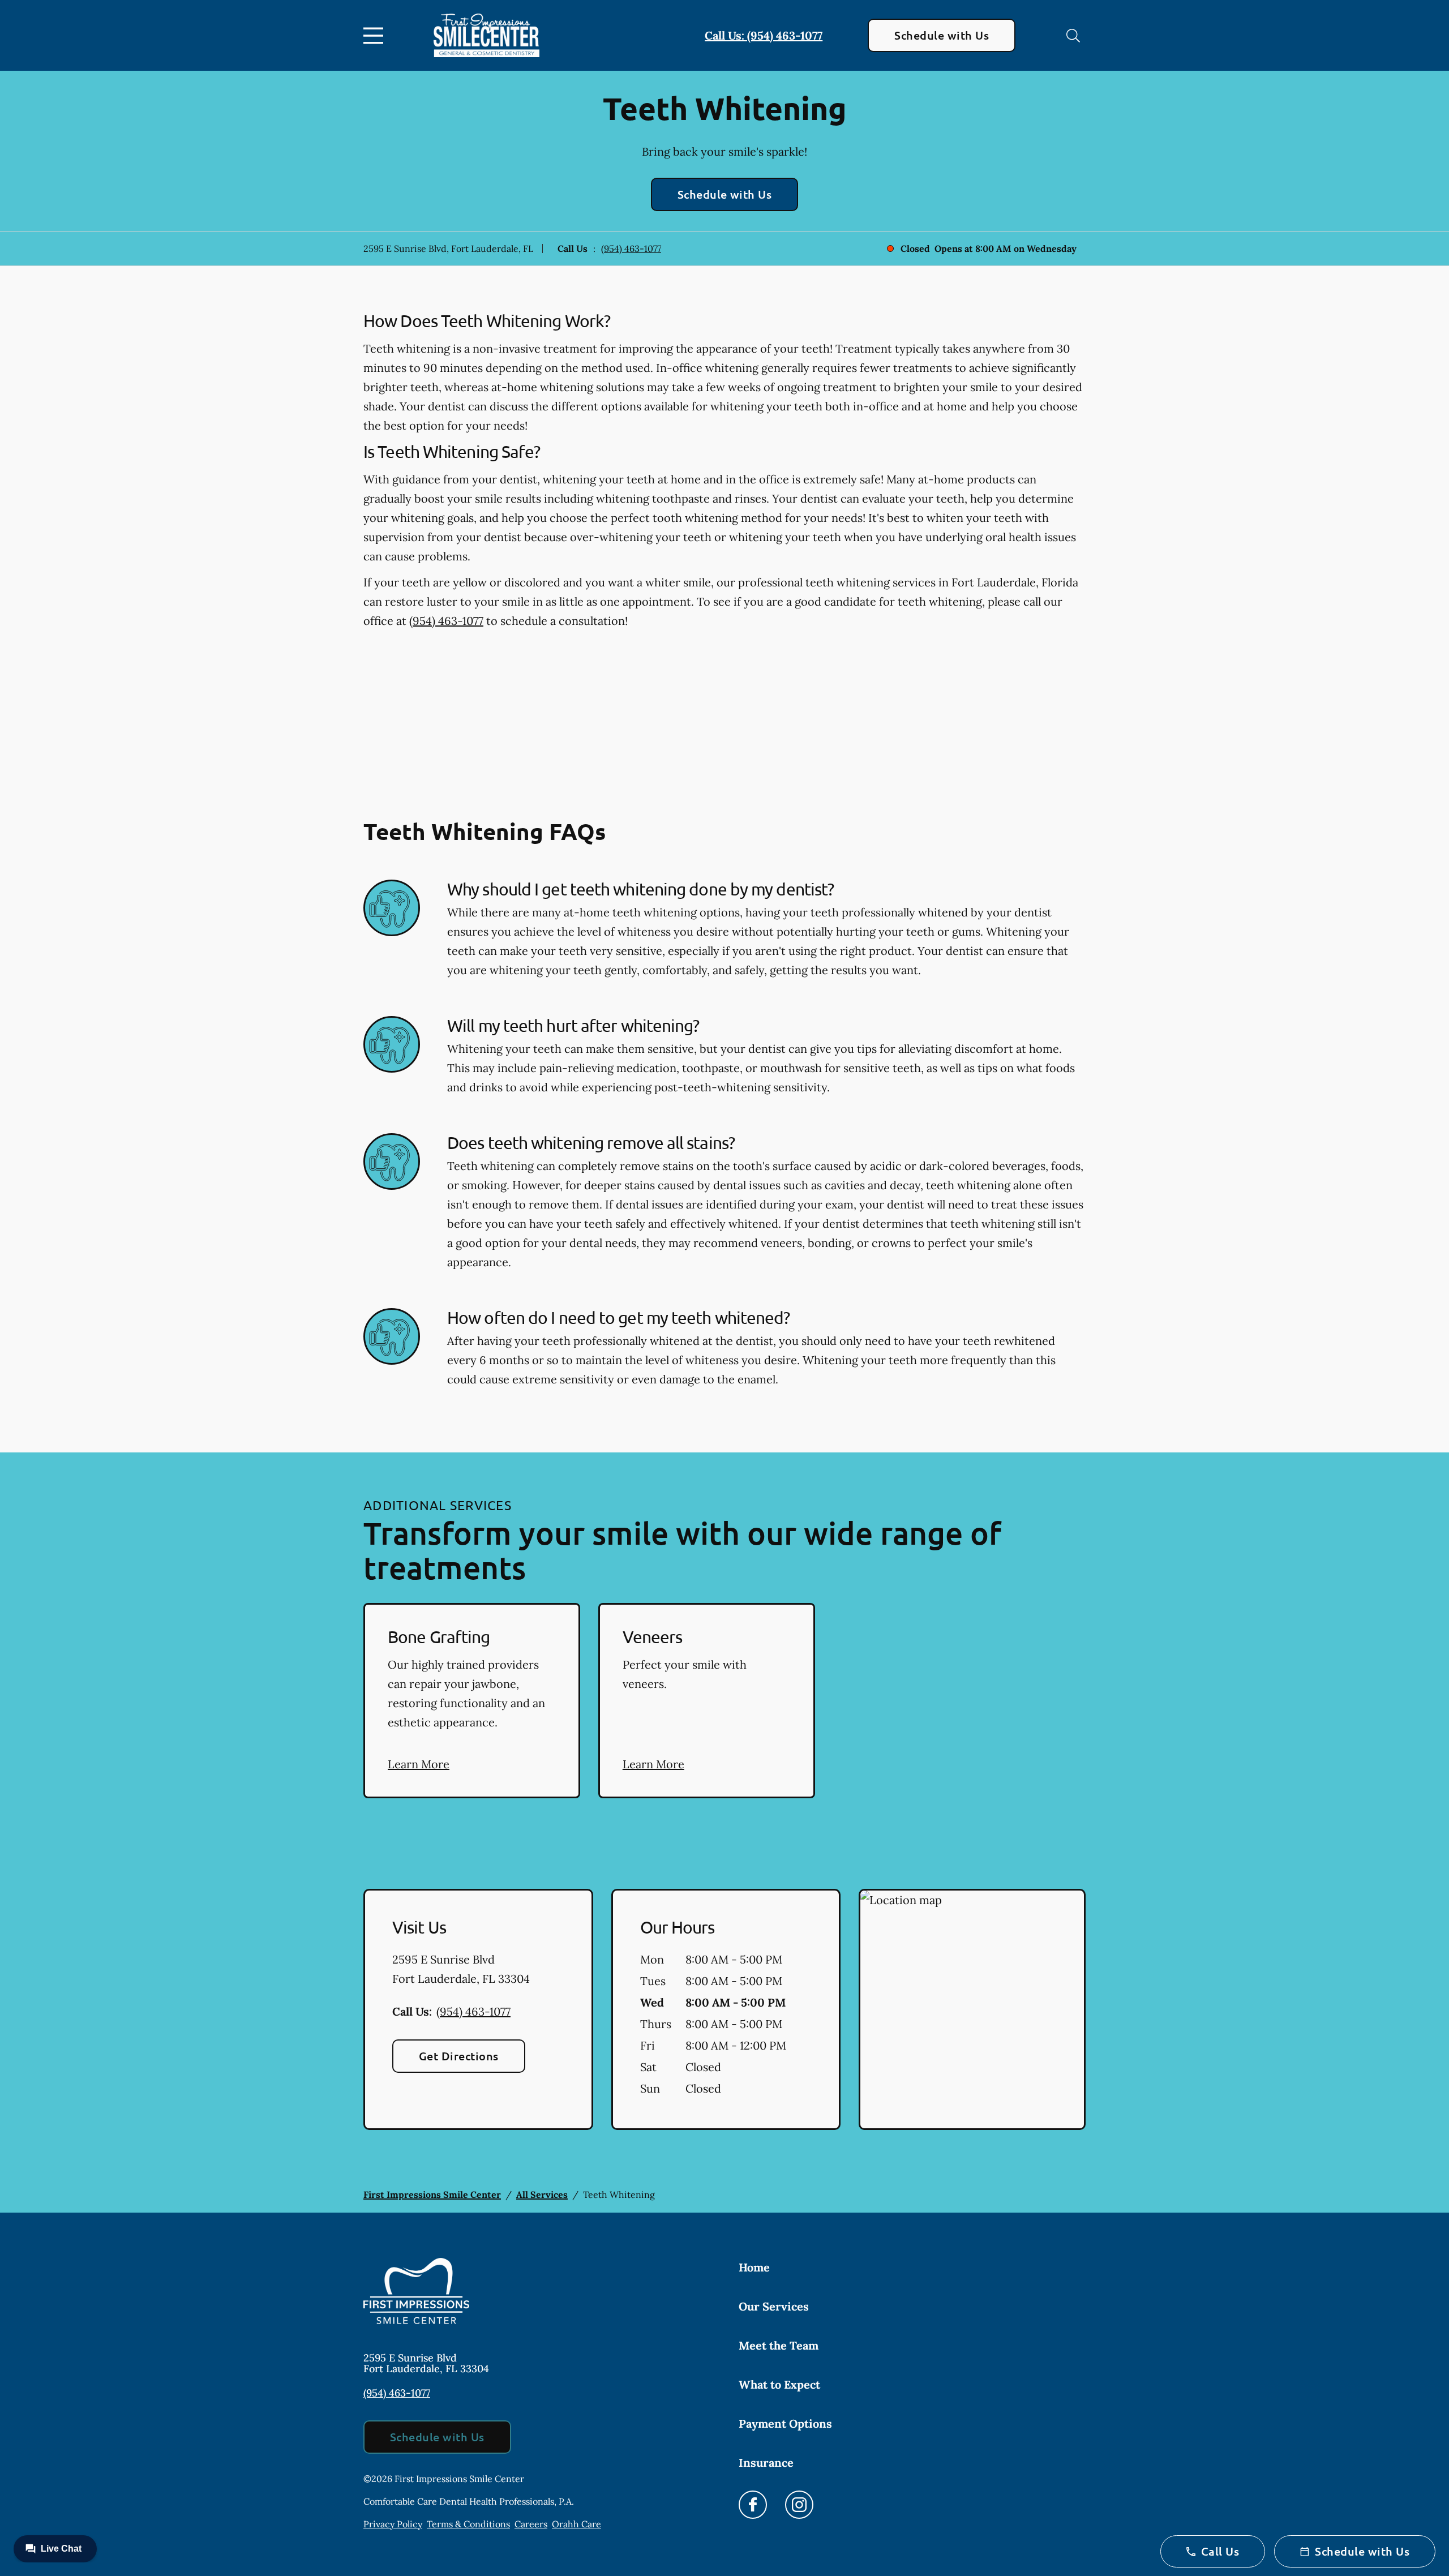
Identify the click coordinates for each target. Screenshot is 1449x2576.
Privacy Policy (393, 2524)
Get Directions (459, 2056)
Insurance (766, 2463)
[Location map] (972, 2009)
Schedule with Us (942, 35)
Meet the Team (779, 2345)
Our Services (774, 2306)
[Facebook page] (753, 2505)
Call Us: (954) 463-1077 (764, 35)
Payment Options (785, 2423)
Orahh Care (576, 2524)
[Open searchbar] (1073, 36)
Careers (531, 2524)
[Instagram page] (799, 2505)
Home (754, 2267)
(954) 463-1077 (631, 248)
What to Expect (779, 2384)
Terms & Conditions (468, 2524)
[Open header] (376, 36)
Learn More (419, 1764)
